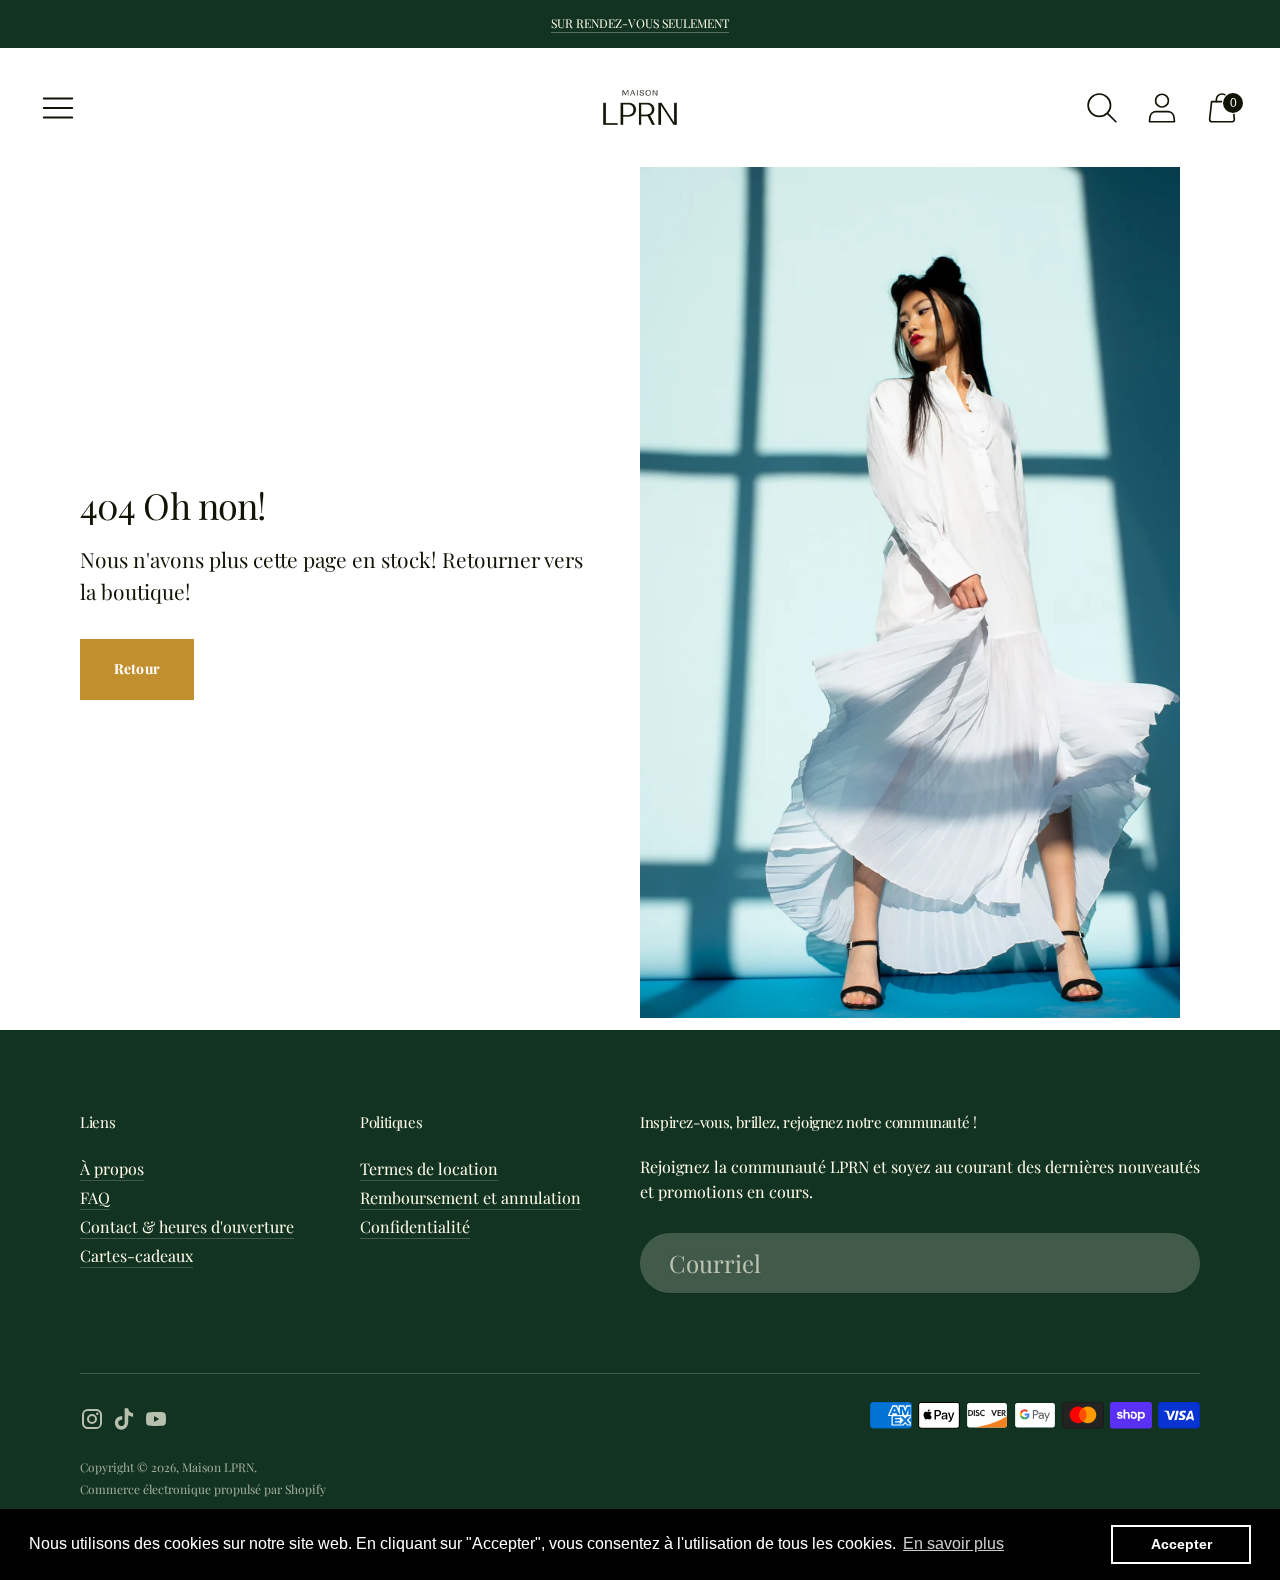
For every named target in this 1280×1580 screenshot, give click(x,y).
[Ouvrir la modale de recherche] (1102, 108)
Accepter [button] (1181, 1544)
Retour (137, 668)
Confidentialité (415, 1226)
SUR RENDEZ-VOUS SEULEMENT (640, 23)
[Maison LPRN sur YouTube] (156, 1422)
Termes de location (429, 1168)
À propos (112, 1168)
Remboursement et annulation (470, 1197)
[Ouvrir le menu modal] (58, 108)
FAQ (95, 1197)
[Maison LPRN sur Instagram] (92, 1422)
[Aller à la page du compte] (1162, 108)
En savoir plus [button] (953, 1543)
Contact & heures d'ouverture (187, 1226)
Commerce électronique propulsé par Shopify (203, 1489)
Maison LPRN (218, 1467)
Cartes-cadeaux (136, 1255)
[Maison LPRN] (640, 107)
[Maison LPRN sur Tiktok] (124, 1422)
